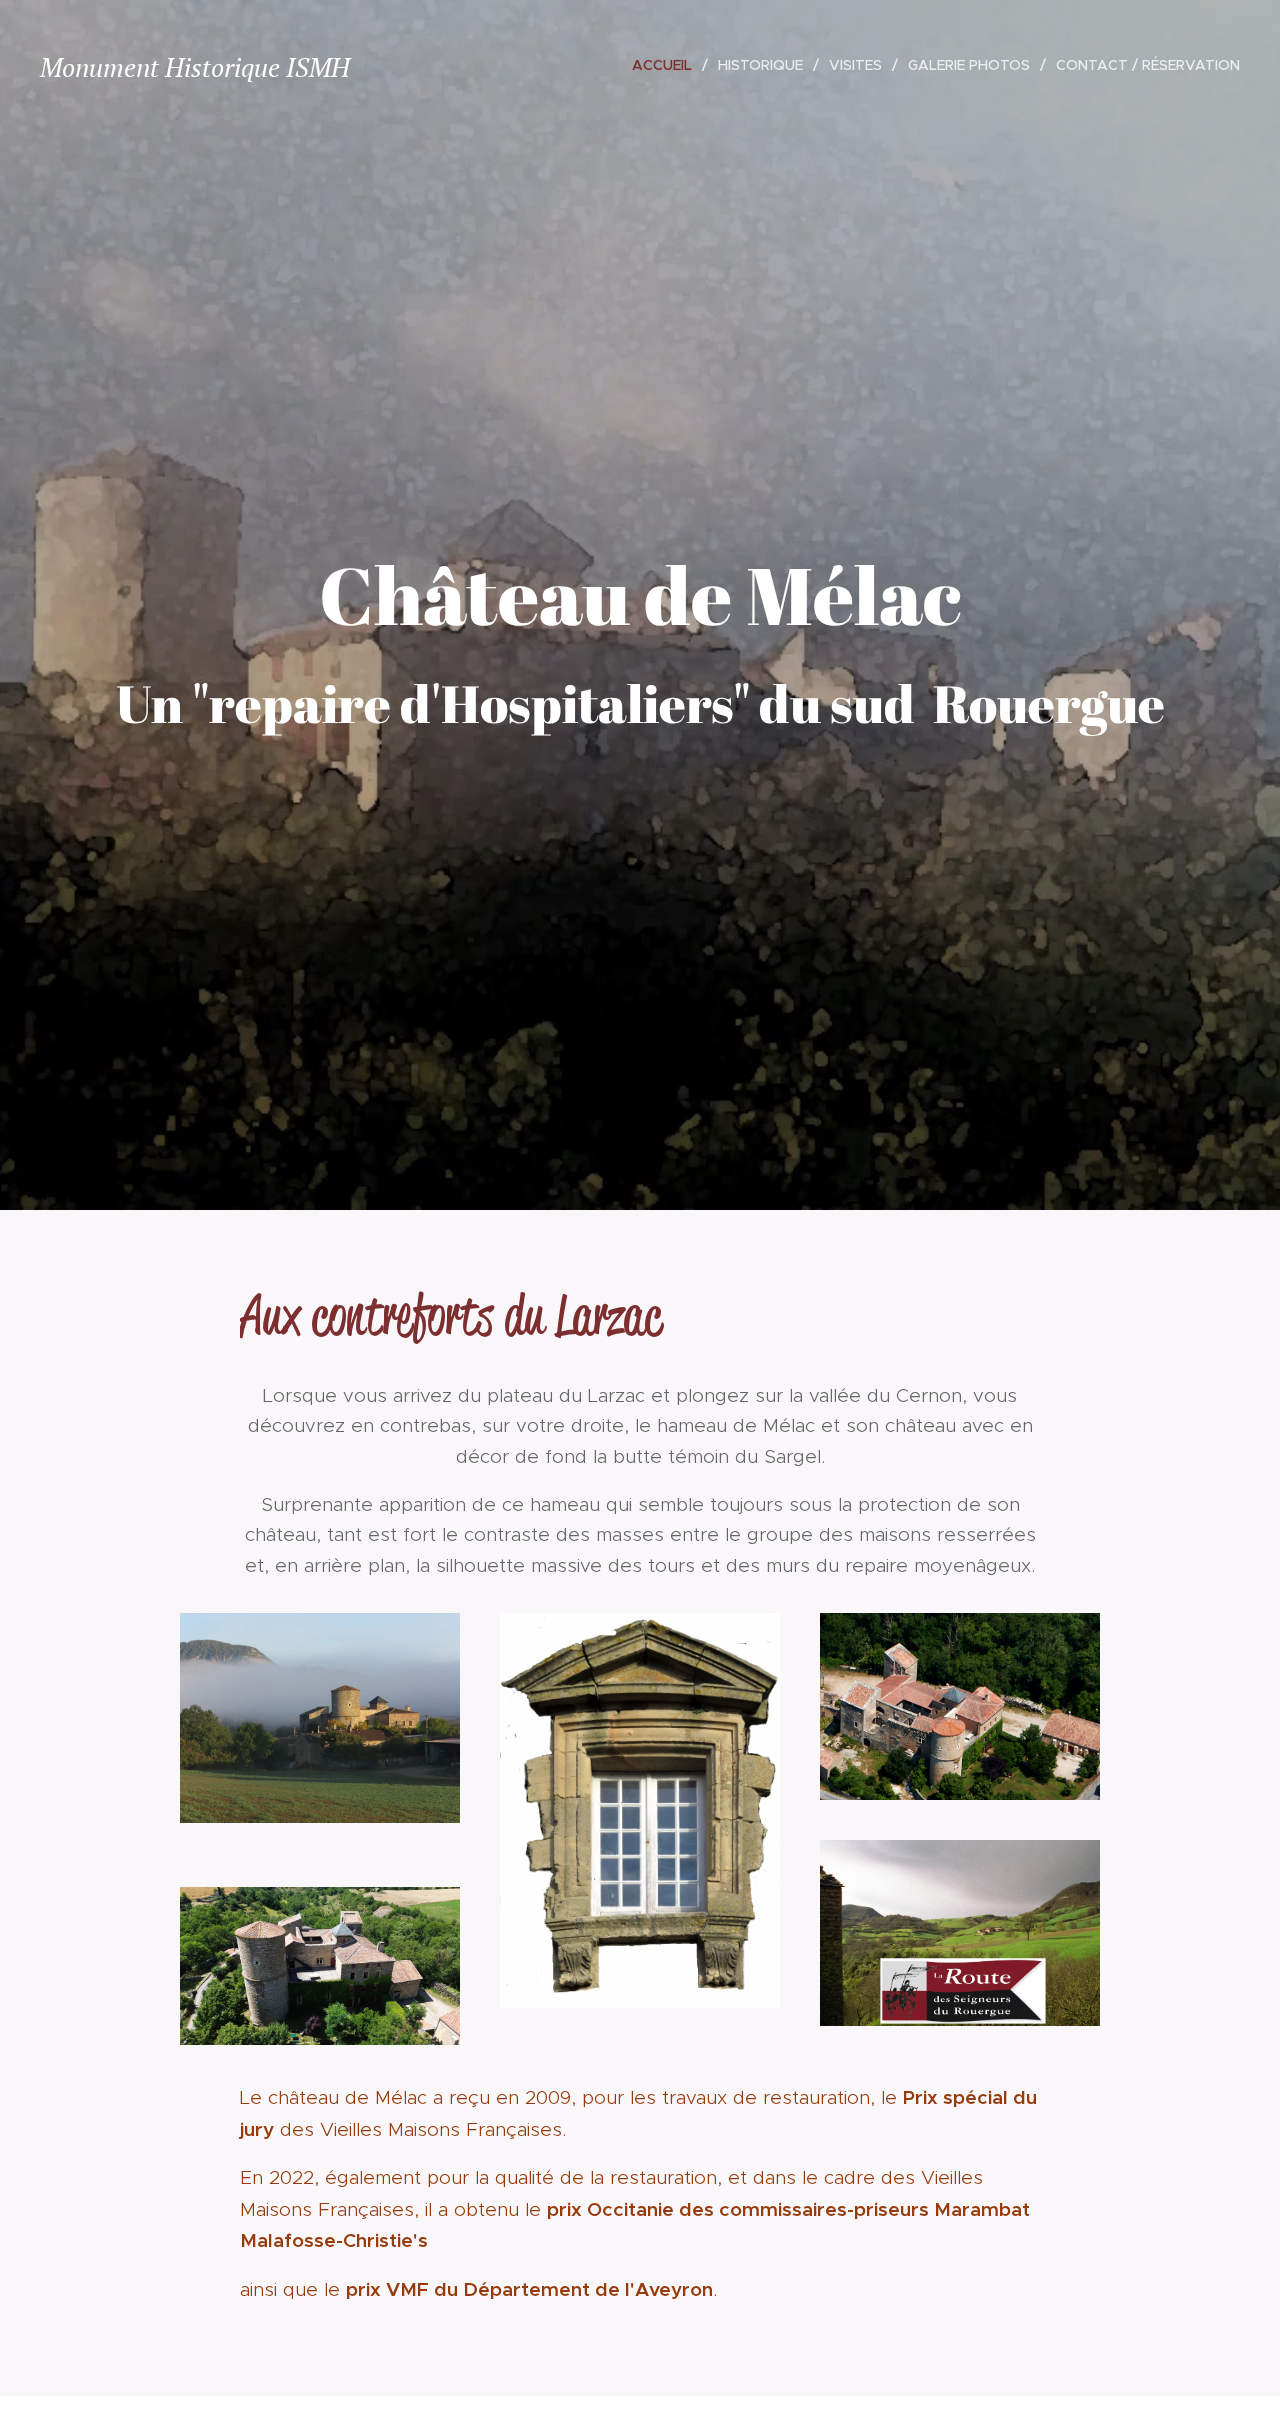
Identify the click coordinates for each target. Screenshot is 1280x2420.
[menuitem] (667, 65)
